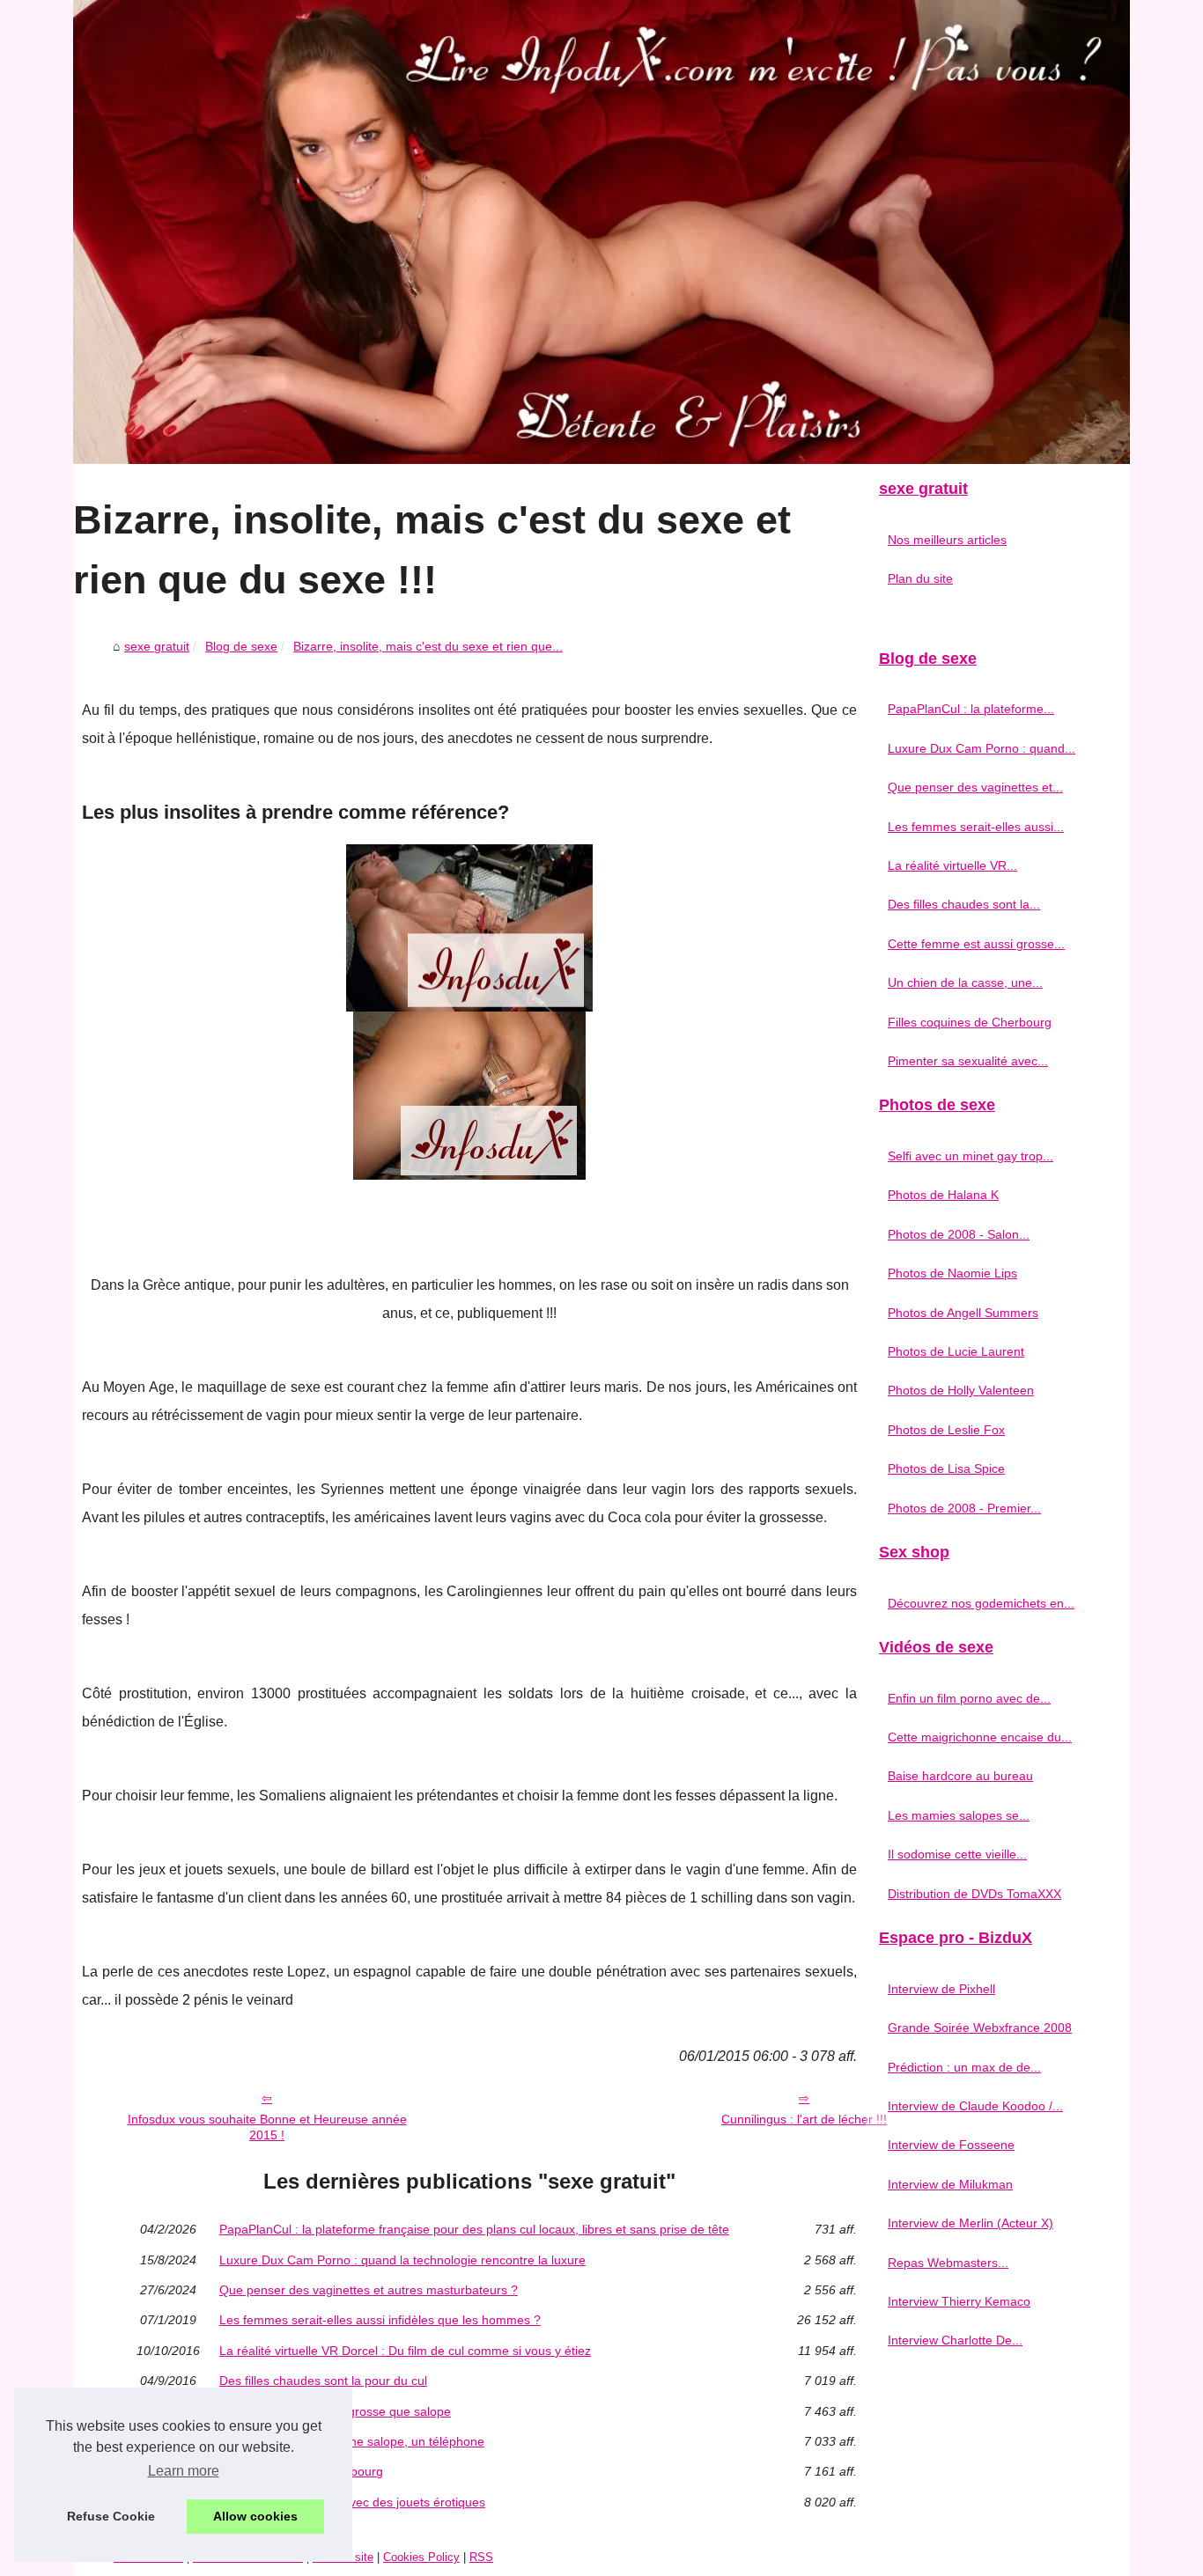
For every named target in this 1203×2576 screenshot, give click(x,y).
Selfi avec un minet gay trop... (971, 1156)
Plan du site (920, 578)
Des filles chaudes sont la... (964, 904)
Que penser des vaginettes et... (975, 787)
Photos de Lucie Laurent (956, 1351)
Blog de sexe (241, 646)
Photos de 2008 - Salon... (959, 1234)
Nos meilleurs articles (947, 540)
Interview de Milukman (950, 2184)
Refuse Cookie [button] (111, 2516)
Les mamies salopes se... (959, 1815)
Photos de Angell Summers (963, 1313)
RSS (481, 2557)
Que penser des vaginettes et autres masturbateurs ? (369, 2290)
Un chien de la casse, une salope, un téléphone (352, 2441)
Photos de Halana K (943, 1195)
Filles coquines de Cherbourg (301, 2471)
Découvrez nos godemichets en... (981, 1603)
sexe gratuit (157, 646)
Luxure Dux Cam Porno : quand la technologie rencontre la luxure (402, 2260)
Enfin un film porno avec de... (969, 1698)
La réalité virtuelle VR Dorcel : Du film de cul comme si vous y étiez (405, 2351)
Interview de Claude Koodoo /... (975, 2106)
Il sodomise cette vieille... (957, 1854)
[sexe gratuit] (601, 232)
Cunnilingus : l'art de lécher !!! (804, 2119)
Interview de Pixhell (941, 1989)
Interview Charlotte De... (955, 2340)
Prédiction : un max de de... (964, 2067)
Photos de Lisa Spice (946, 1468)
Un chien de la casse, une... (965, 983)
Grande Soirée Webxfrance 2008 (980, 2028)
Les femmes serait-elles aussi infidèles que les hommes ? (380, 2320)
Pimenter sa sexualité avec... (968, 1061)
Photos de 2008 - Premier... (964, 1508)
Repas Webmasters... (948, 2263)
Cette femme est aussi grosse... (976, 944)
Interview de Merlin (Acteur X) (971, 2223)
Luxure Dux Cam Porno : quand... (982, 748)
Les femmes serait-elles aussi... (976, 827)
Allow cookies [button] (255, 2516)
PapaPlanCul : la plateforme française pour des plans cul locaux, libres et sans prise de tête (474, 2229)
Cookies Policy (421, 2557)
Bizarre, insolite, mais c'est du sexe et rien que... (428, 646)
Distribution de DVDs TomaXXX (974, 1894)
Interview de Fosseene (951, 2145)
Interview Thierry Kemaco (959, 2301)
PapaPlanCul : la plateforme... (971, 709)
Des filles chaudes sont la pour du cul (323, 2381)
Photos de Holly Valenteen (961, 1390)
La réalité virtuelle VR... (952, 865)
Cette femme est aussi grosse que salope (335, 2411)
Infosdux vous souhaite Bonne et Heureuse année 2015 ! (267, 2127)
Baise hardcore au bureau (960, 1776)
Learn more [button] (184, 2471)
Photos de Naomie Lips (952, 1273)
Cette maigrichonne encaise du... (980, 1737)
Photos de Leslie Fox (946, 1430)
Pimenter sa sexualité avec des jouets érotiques (352, 2502)
